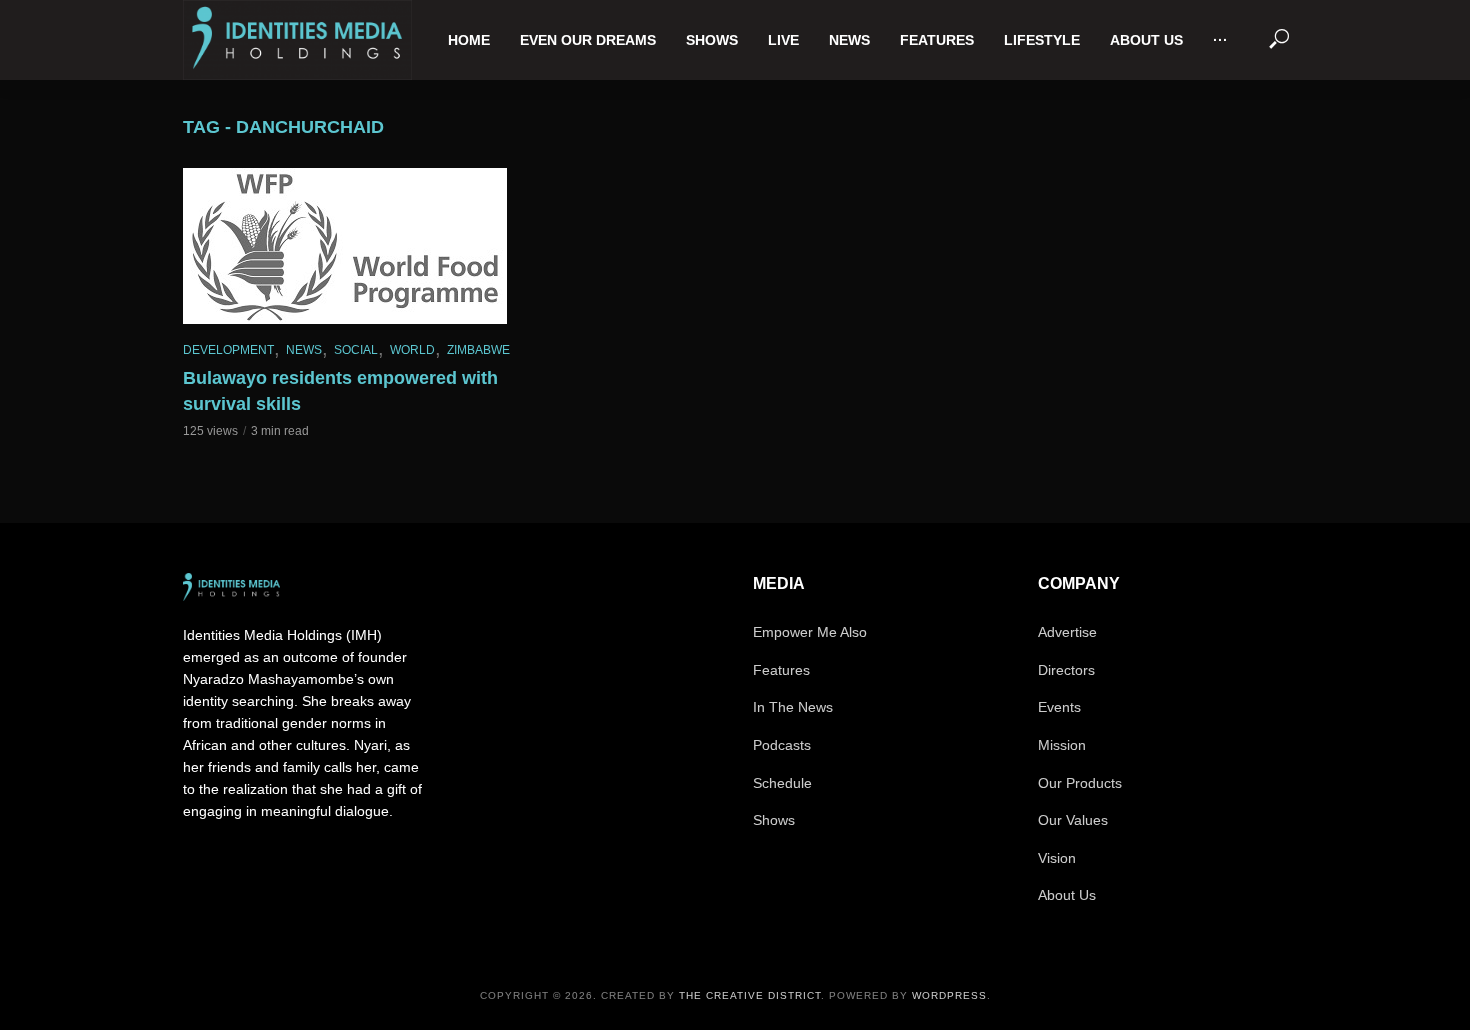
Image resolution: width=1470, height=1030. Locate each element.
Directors (1066, 670)
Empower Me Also (810, 632)
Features (937, 40)
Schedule (782, 783)
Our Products (1080, 783)
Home (469, 40)
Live (783, 40)
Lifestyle (1042, 40)
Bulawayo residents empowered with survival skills (340, 391)
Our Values (1073, 820)
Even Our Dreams (588, 40)
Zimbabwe (478, 350)
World (412, 350)
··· (1220, 40)
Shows (712, 40)
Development (228, 350)
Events (1059, 707)
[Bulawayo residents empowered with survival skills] (355, 246)
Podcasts (782, 745)
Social (356, 350)
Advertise (1067, 632)
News (849, 40)
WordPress (949, 995)
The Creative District (750, 995)
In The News (793, 707)
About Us (1146, 40)
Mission (1062, 745)
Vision (1057, 858)
